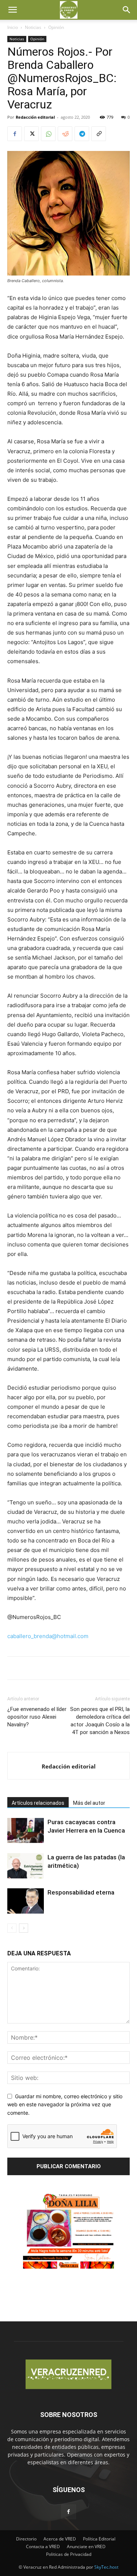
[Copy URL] (99, 134)
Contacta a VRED (43, 2547)
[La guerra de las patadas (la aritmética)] (26, 1866)
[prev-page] (12, 1928)
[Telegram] (82, 134)
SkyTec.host (106, 2567)
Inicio (13, 27)
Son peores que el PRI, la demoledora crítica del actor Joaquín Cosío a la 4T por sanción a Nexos (100, 1721)
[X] (31, 134)
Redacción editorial (35, 117)
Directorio (26, 2539)
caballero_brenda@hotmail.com (48, 1636)
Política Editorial (99, 2539)
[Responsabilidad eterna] (26, 1901)
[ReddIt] (65, 134)
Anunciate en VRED (86, 2547)
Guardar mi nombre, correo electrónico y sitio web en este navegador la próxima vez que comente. (65, 2104)
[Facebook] (15, 134)
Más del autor (89, 1803)
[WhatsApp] (48, 134)
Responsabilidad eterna (81, 1892)
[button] (12, 10)
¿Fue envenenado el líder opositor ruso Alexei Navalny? (37, 1717)
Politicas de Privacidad (69, 2554)
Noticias (33, 27)
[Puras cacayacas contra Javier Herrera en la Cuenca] (26, 1831)
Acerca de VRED (60, 2539)
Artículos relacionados (38, 1803)
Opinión (56, 27)
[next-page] (24, 1928)
